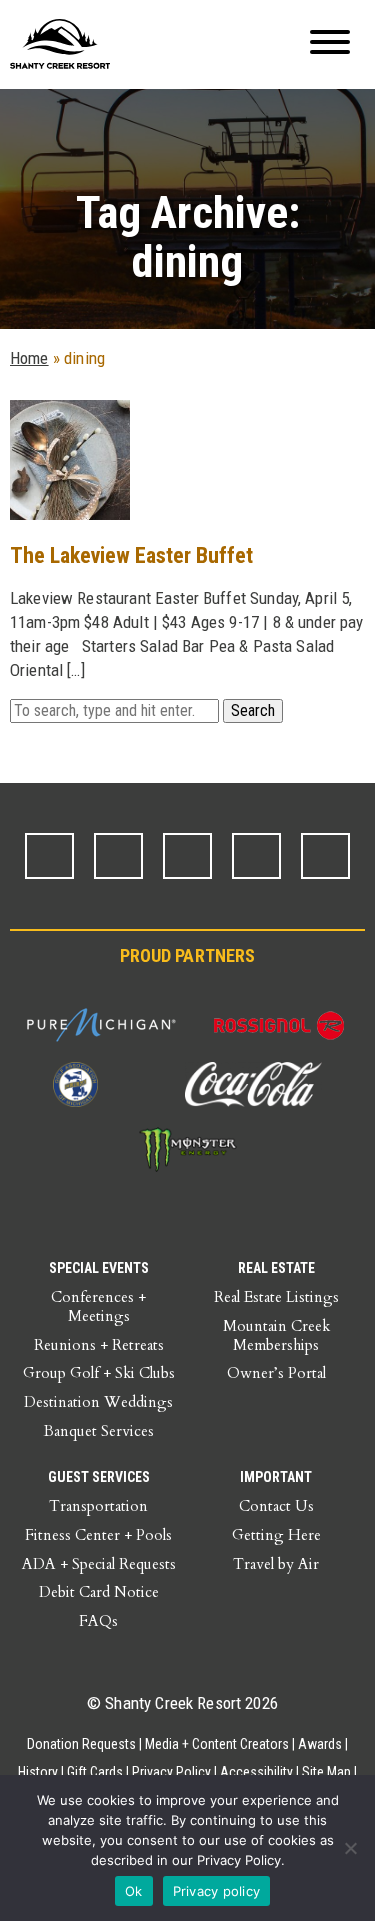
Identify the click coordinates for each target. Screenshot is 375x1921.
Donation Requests (81, 1744)
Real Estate (276, 1268)
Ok (134, 1891)
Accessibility (256, 1772)
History (38, 1772)
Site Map (326, 1772)
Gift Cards (95, 1772)
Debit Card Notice (99, 1592)
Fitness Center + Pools (98, 1535)
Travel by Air (276, 1564)
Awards (320, 1744)
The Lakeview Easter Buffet (131, 555)
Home (29, 358)
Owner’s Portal (276, 1373)
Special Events (99, 1268)
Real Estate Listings (276, 1297)
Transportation (98, 1506)
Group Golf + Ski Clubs (99, 1373)
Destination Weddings (98, 1402)
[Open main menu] (330, 44)
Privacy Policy (171, 1772)
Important (276, 1477)
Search (253, 710)
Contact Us (276, 1506)
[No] (350, 1848)
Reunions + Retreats (99, 1345)
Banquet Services (99, 1431)
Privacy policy (217, 1891)
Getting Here (276, 1535)
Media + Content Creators (217, 1744)
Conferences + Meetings (98, 1306)
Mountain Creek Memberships (276, 1335)
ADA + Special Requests (99, 1564)
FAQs (98, 1621)
